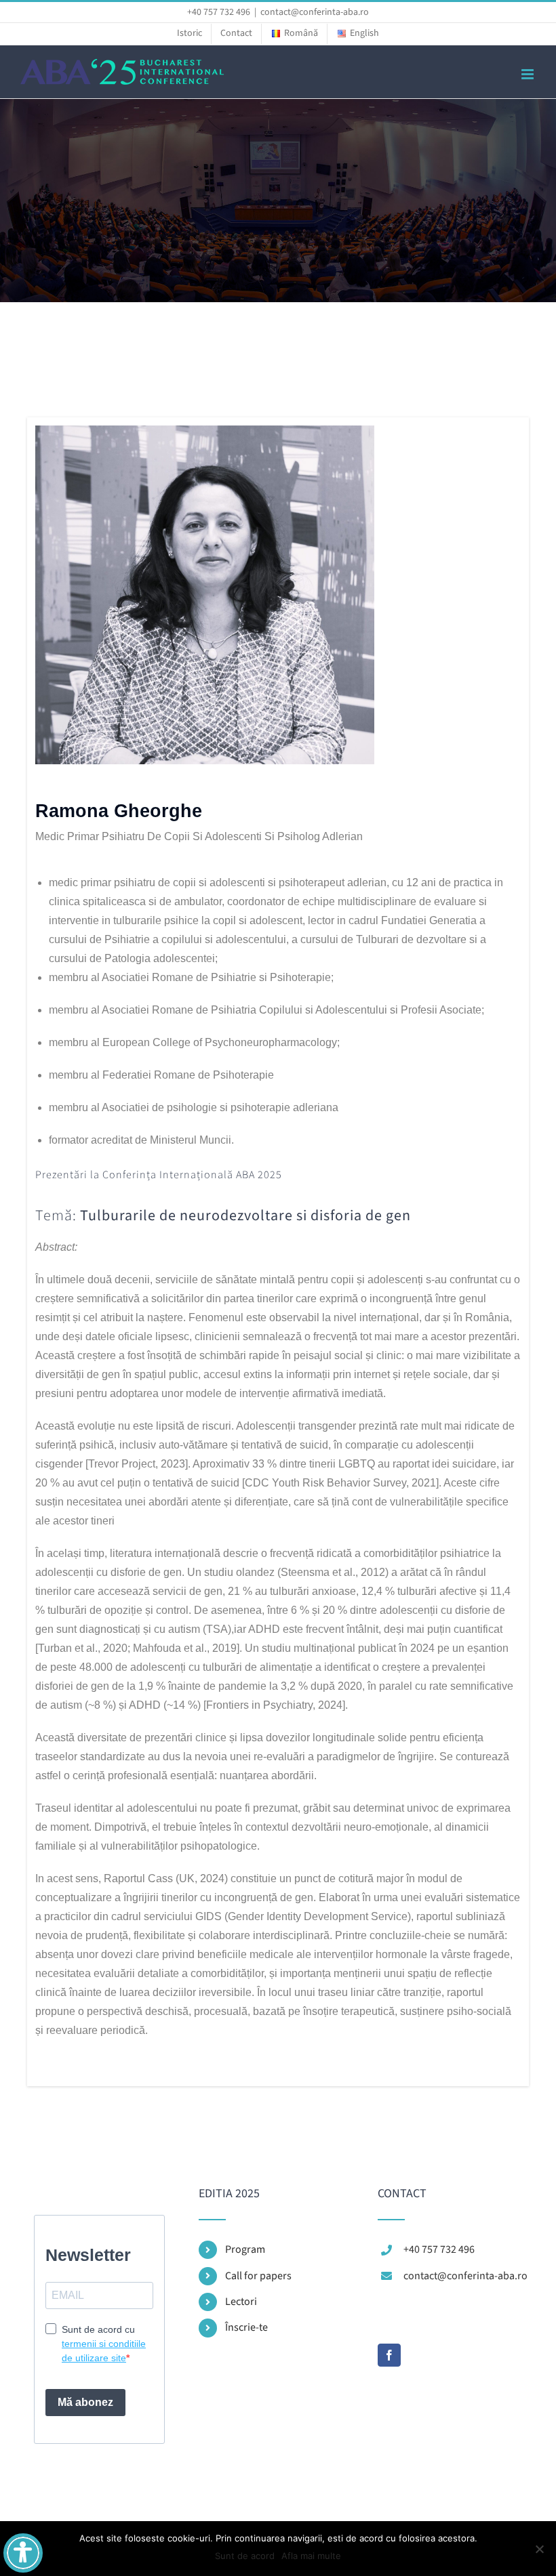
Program (245, 2249)
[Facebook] (389, 2355)
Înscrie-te (246, 2327)
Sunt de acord (245, 2556)
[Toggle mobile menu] (529, 74)
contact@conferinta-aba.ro (315, 12)
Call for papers (258, 2276)
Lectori (241, 2302)
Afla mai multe (311, 2556)
